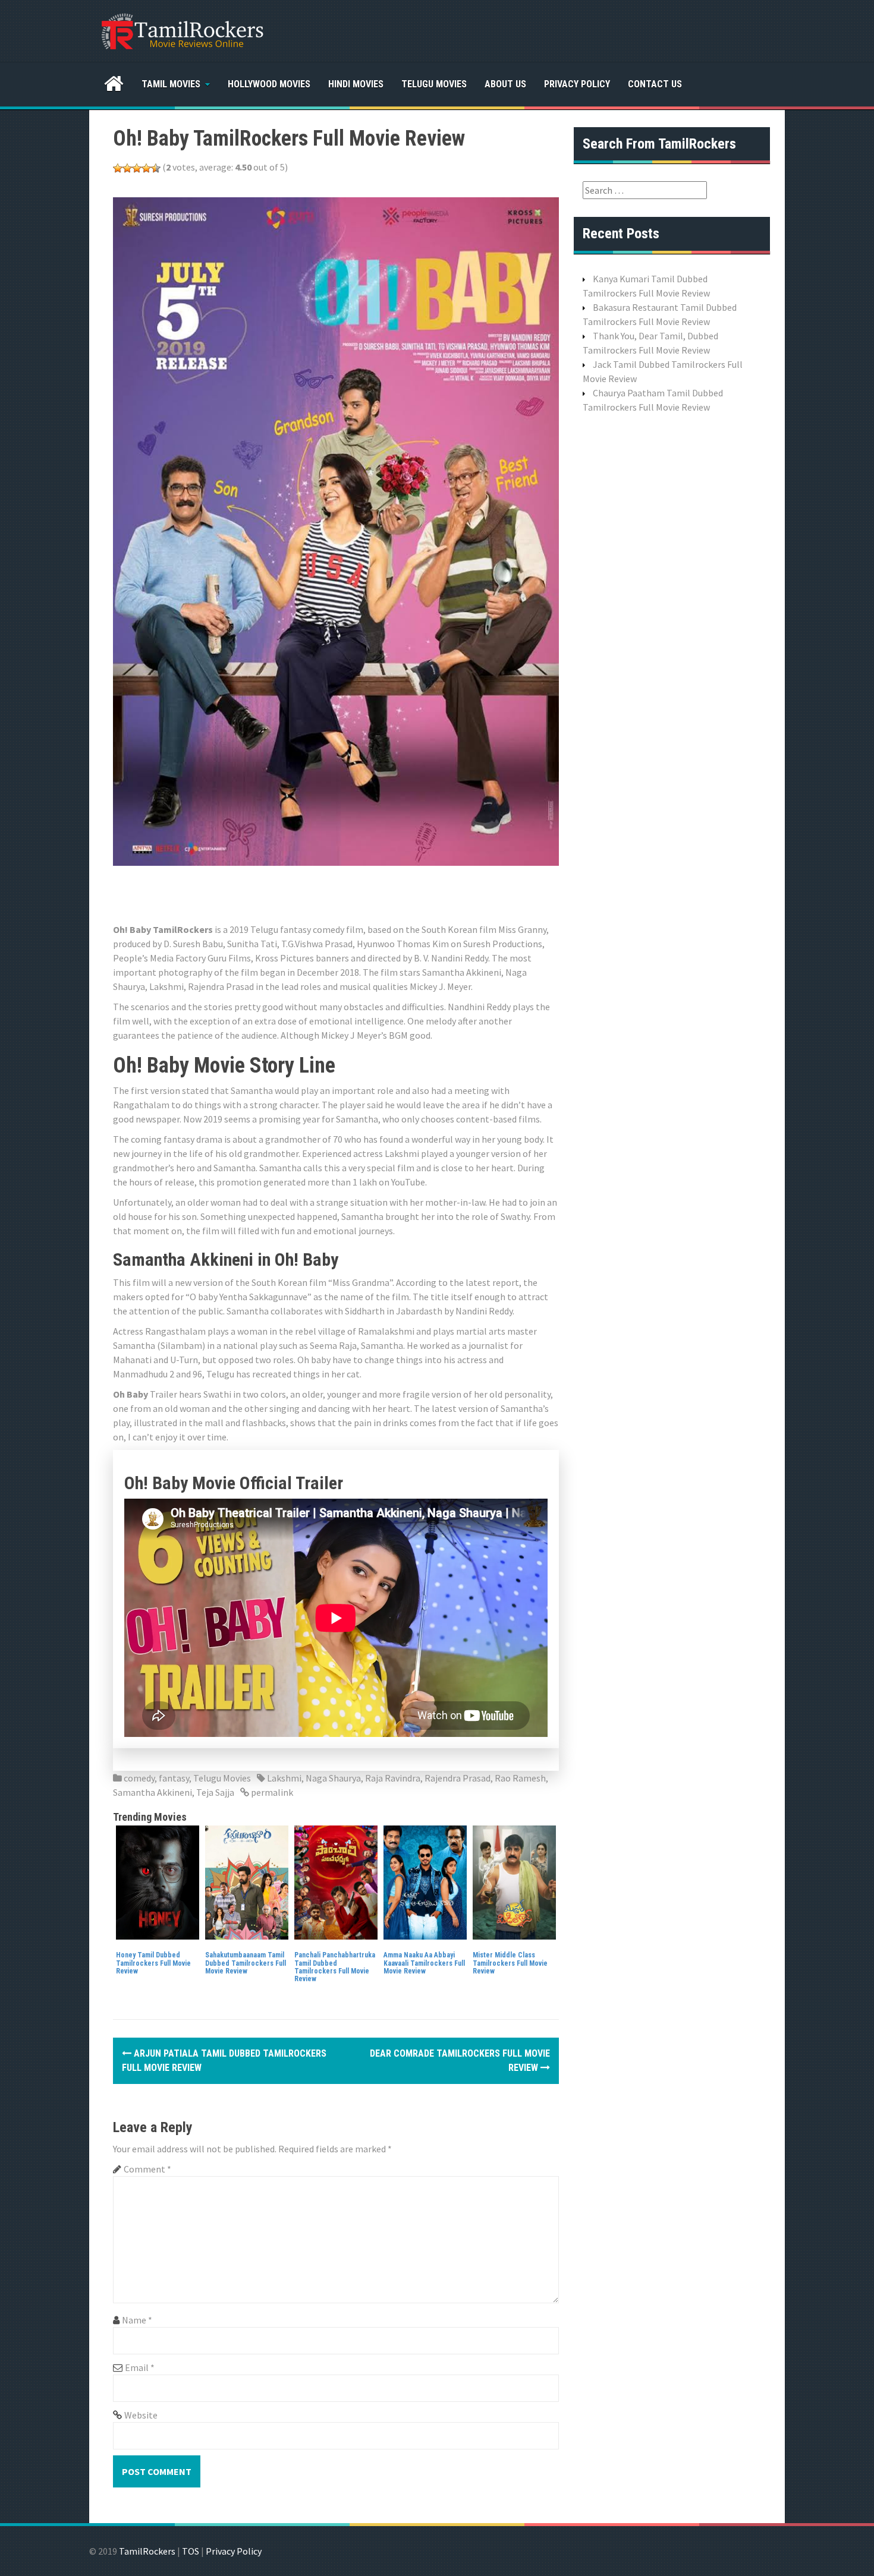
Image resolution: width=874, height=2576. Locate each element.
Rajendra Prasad (458, 1778)
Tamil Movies (171, 84)
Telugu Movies (434, 84)
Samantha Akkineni (153, 1792)
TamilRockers (147, 2551)
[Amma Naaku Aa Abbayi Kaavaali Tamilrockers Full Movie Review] (425, 1881)
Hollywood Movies (269, 84)
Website (141, 2415)
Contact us (655, 84)
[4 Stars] (146, 168)
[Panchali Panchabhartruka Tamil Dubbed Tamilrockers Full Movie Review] (336, 1881)
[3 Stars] (137, 168)
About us (505, 84)
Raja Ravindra (393, 1778)
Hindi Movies (356, 84)
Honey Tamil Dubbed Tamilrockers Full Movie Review (153, 1963)
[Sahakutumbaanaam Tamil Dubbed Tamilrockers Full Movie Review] (247, 1881)
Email (140, 2367)
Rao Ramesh (520, 1778)
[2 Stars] (127, 168)
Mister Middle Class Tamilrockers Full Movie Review (510, 1963)
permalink (271, 1792)
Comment (147, 2169)
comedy (139, 1778)
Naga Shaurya (333, 1778)
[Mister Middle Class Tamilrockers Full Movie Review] (514, 1881)
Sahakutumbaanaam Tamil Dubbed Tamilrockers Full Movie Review (246, 1963)
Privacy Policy (577, 84)
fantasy (174, 1778)
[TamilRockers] (181, 30)
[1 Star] (118, 168)
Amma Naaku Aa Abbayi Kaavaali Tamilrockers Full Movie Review (424, 1963)
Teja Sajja (215, 1792)
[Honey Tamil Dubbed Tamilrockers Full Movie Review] (158, 1881)
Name (137, 2320)
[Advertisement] (329, 893)
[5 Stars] (156, 168)
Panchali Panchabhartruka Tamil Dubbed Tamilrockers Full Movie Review (335, 1967)
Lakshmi (284, 1778)
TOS (191, 2551)
